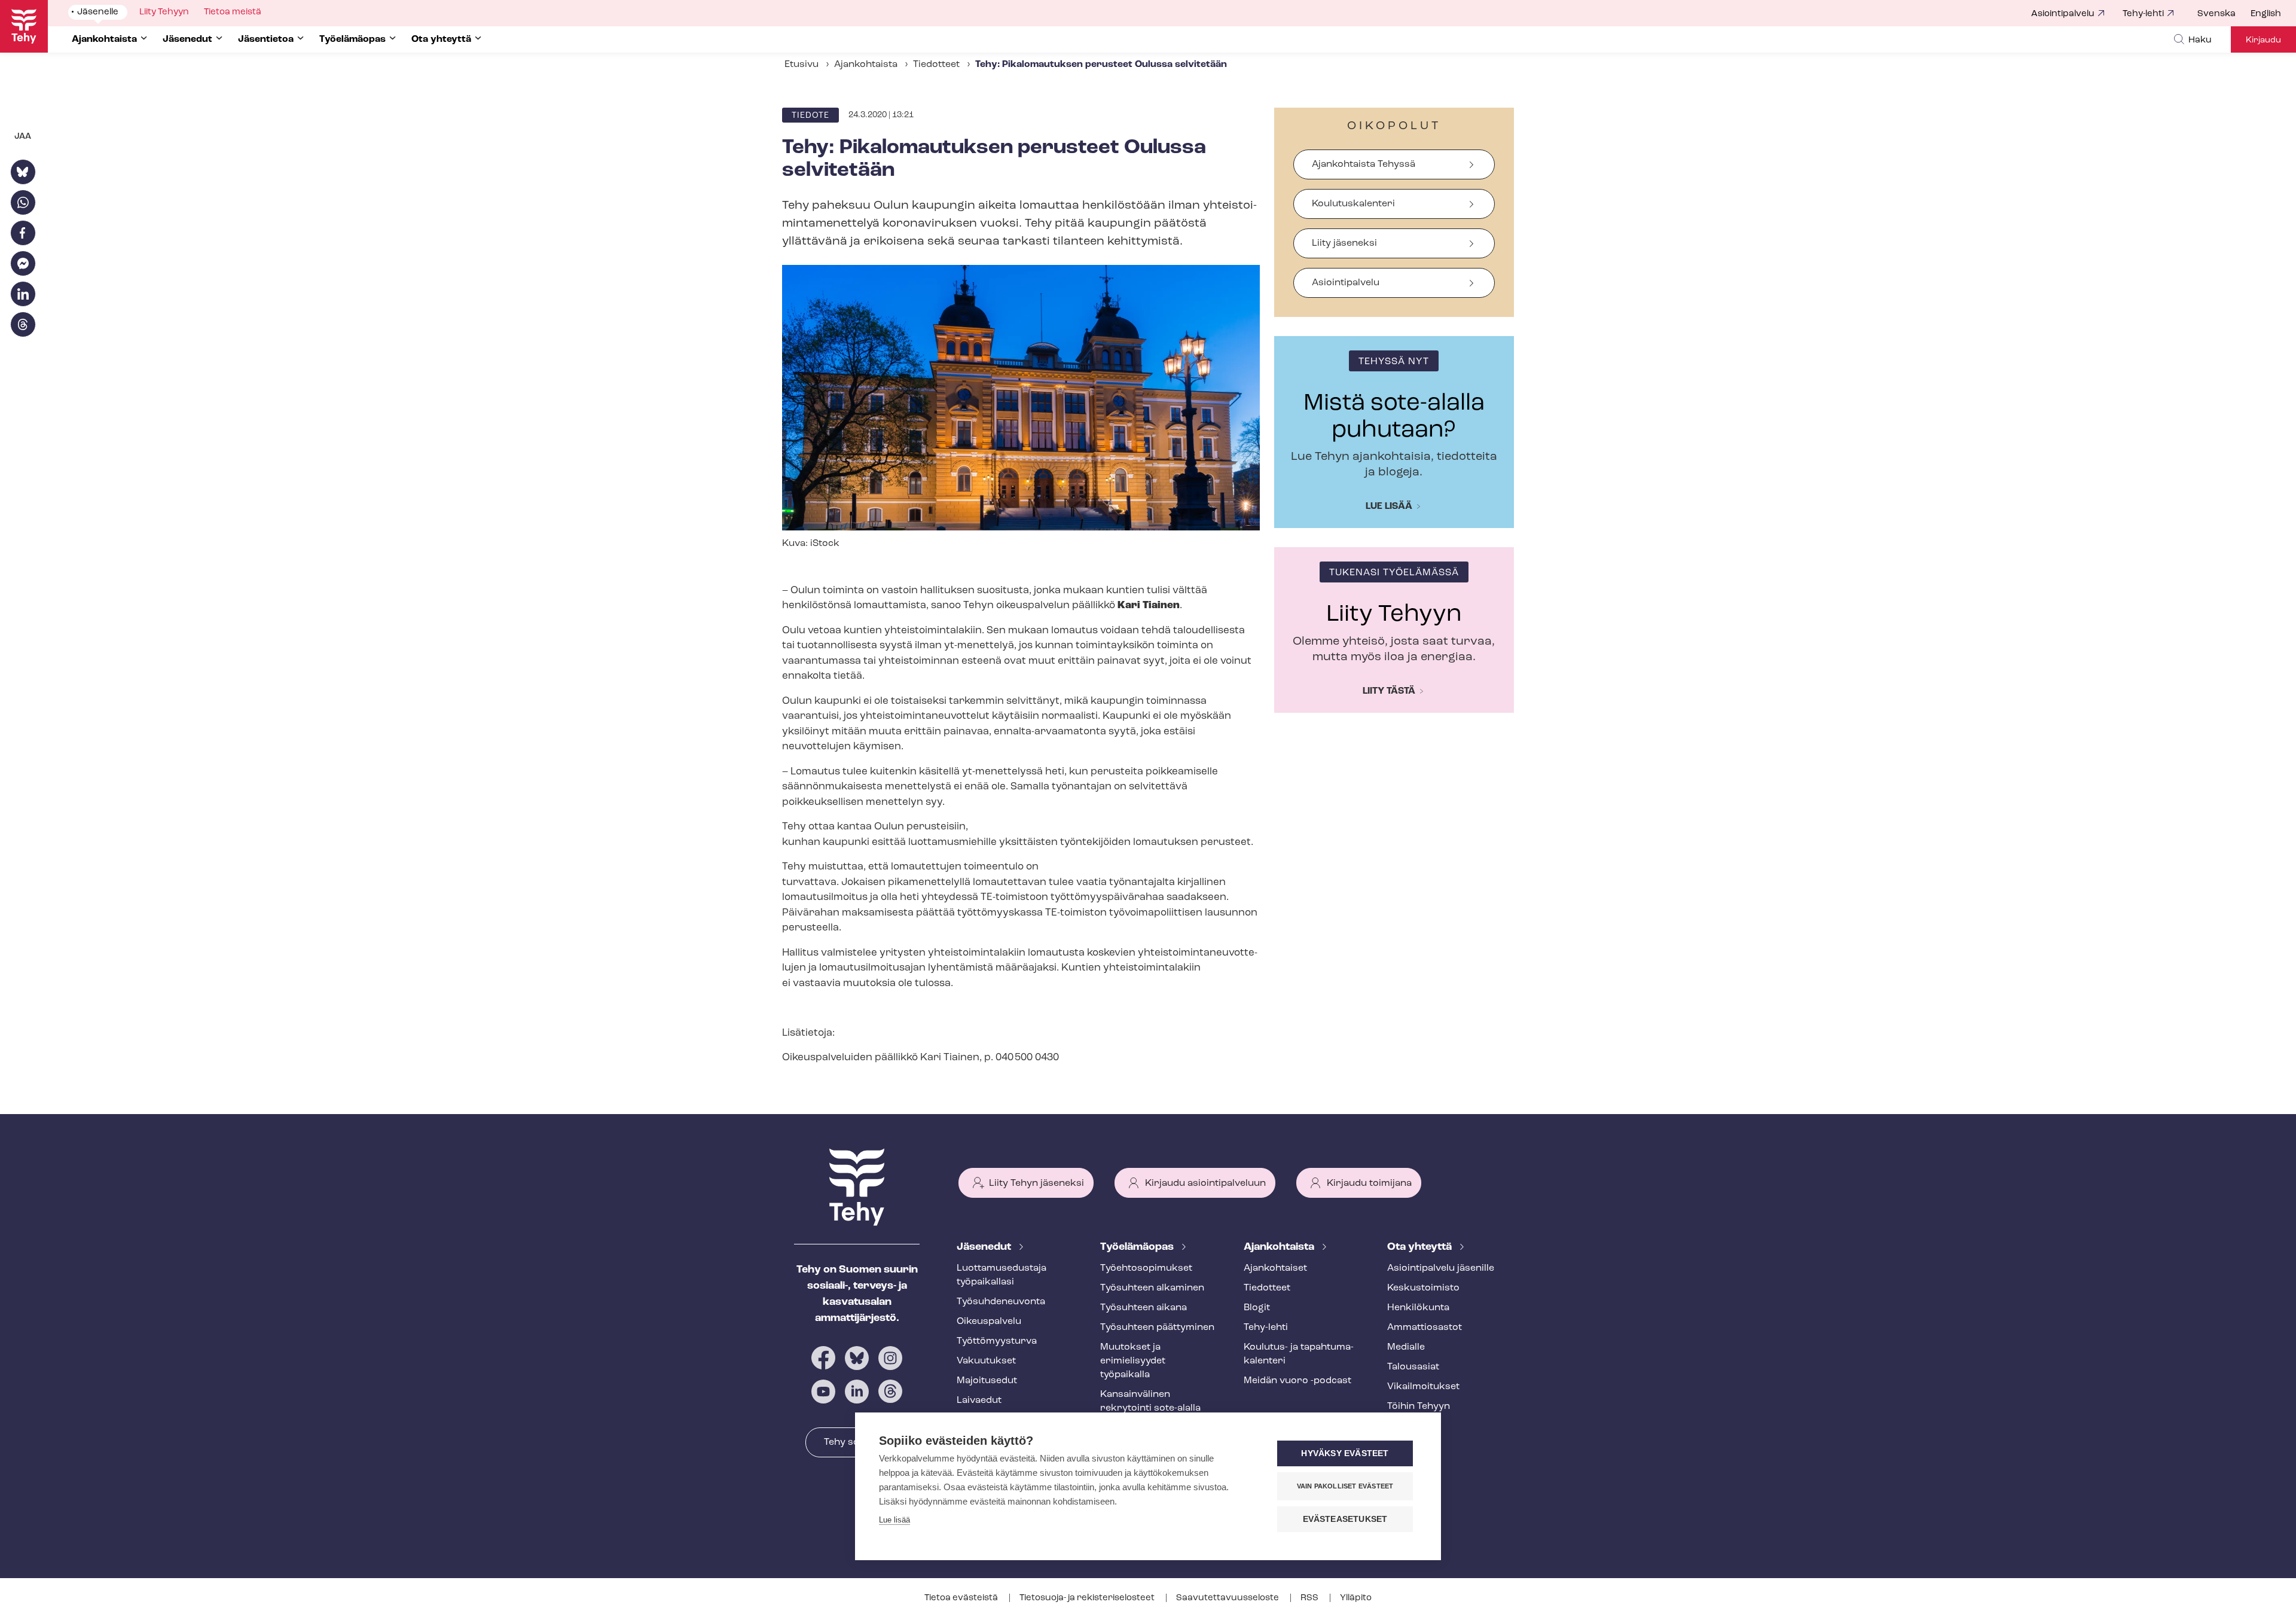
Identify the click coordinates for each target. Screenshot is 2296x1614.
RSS (1310, 1598)
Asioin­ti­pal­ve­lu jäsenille (1441, 1268)
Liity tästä (1389, 691)
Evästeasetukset (1345, 1519)
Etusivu (802, 65)
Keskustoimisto (1423, 1288)
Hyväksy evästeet (1345, 1453)
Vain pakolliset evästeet (1345, 1486)
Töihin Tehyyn (1419, 1406)
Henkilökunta (1418, 1308)
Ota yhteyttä (1421, 1247)
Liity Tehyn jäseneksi (1036, 1183)
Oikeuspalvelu (989, 1322)
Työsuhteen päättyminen (1157, 1328)
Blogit (1257, 1308)
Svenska (2216, 14)
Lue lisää (1389, 507)
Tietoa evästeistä (962, 1598)
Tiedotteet (936, 65)
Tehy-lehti (2143, 14)
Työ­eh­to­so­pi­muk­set (1146, 1268)
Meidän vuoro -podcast (1297, 1381)
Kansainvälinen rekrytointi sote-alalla (1150, 1401)
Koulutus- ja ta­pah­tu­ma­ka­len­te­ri (1299, 1354)
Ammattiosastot (1425, 1328)
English (2266, 14)
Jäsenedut (985, 1247)
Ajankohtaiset (1275, 1268)
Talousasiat (1413, 1367)
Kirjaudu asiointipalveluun (1205, 1183)
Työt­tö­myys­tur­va (997, 1341)
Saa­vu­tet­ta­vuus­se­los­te (1228, 1598)
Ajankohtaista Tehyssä (1364, 164)
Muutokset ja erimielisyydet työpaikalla (1133, 1361)
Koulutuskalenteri (1353, 204)
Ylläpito (1356, 1598)
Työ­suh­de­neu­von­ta (1001, 1302)
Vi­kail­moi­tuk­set (1423, 1387)
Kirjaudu (2263, 40)
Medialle (1406, 1347)
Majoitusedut (987, 1381)
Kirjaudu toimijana (1369, 1183)
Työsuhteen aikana (1144, 1308)
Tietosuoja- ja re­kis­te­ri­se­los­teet (1088, 1598)
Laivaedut (979, 1401)
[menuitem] (2224, 14)
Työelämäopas (1138, 1247)
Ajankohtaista (866, 65)
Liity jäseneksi (1344, 243)
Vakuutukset (986, 1361)
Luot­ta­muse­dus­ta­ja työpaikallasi (1002, 1275)
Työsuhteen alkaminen (1152, 1288)
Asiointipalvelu (2063, 14)
